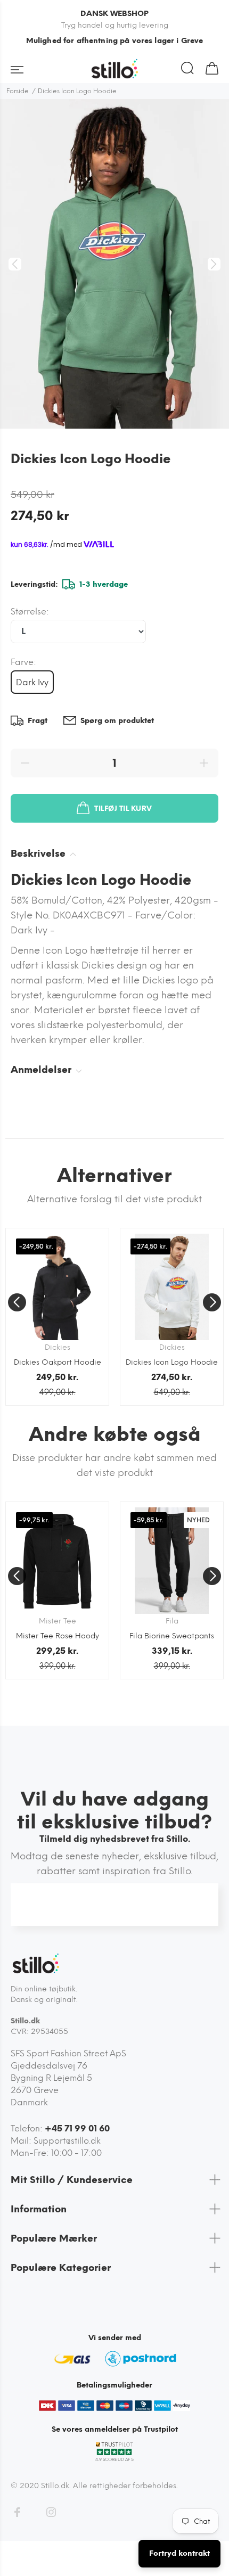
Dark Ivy (32, 682)
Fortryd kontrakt (179, 2553)
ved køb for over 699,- (114, 41)
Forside (18, 91)
